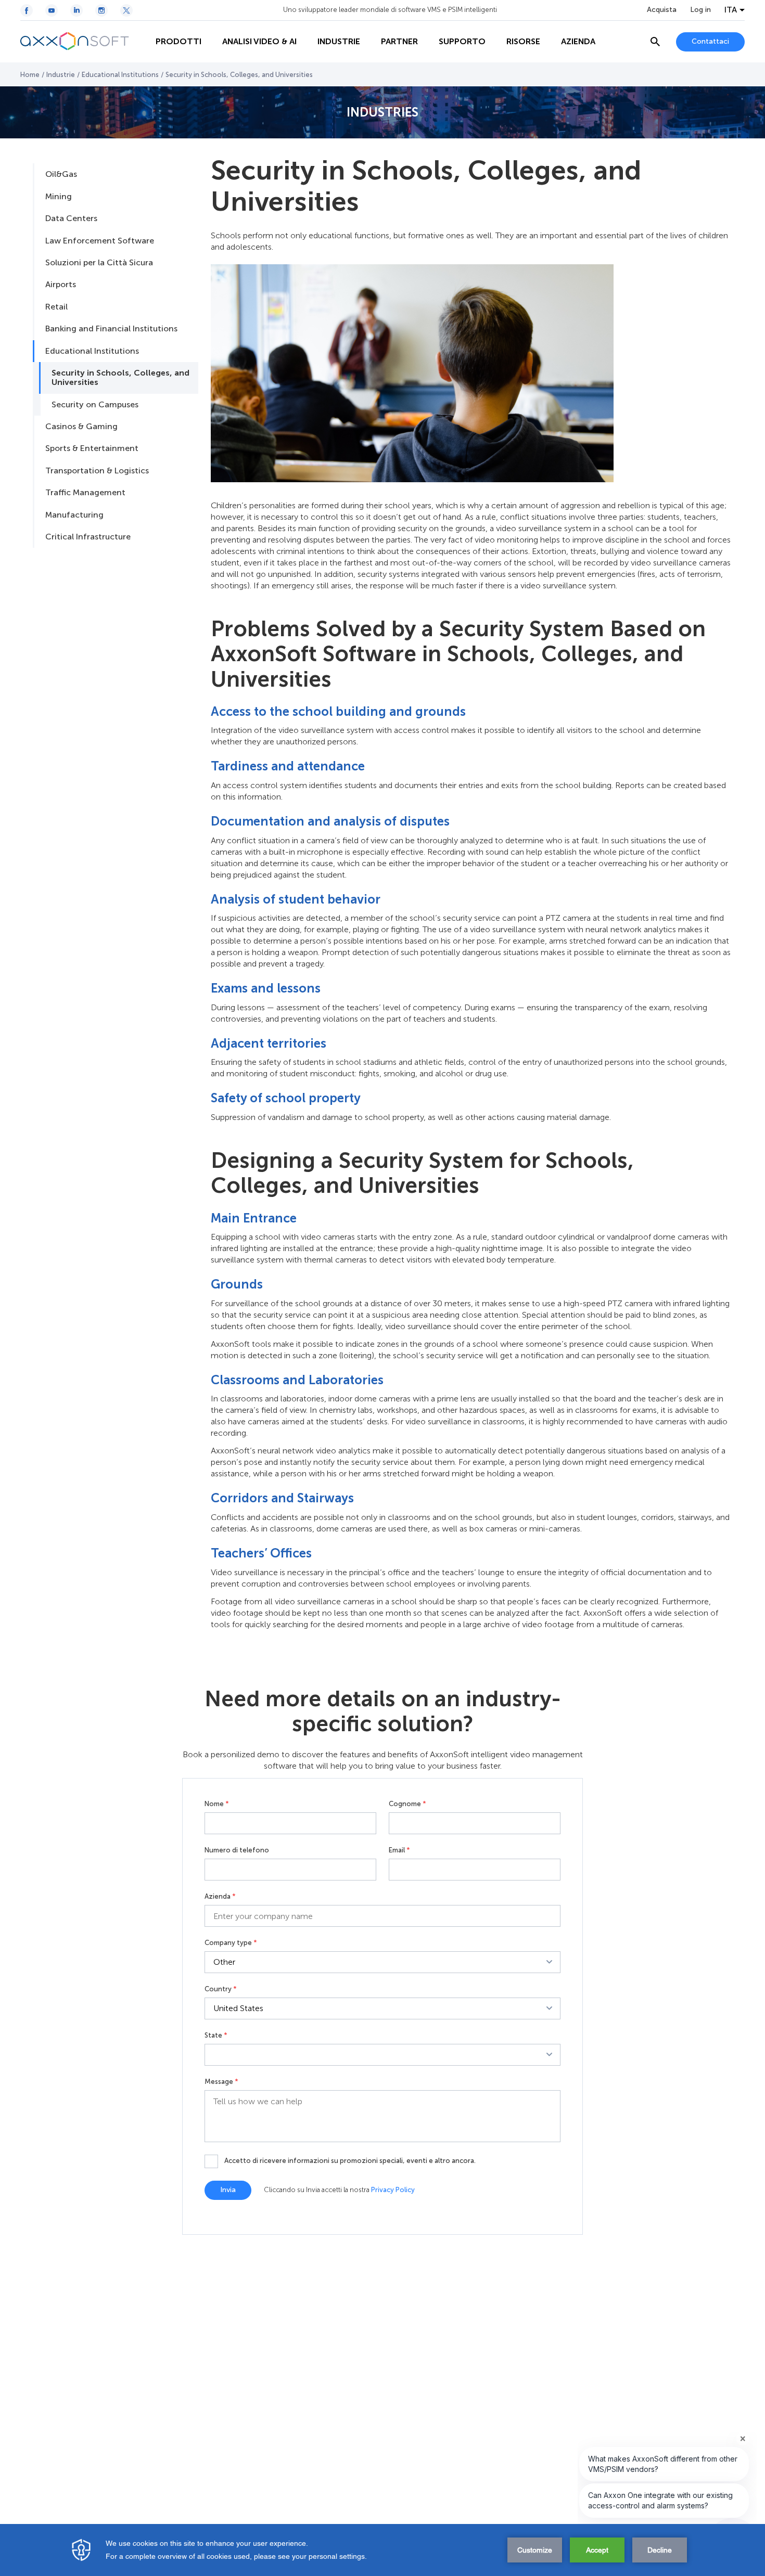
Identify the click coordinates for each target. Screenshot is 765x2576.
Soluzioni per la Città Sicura (99, 262)
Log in (700, 10)
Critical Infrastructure (88, 537)
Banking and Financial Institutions (111, 329)
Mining (59, 196)
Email (399, 1850)
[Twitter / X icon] (126, 10)
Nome (217, 1804)
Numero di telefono (237, 1850)
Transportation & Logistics (97, 471)
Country (221, 1989)
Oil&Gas (61, 174)
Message (221, 2082)
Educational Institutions (120, 75)
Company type (231, 1943)
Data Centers (71, 218)
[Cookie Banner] (382, 2550)
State (216, 2036)
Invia (228, 2190)
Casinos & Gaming (81, 426)
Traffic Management (85, 492)
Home (30, 75)
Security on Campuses (95, 404)
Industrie (61, 75)
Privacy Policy (393, 2190)
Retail (56, 307)
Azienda (220, 1897)
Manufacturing (74, 515)
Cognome (407, 1804)
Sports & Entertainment (92, 448)
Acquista (662, 10)
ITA (731, 10)
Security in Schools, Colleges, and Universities (120, 377)
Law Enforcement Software (100, 241)
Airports (61, 284)
